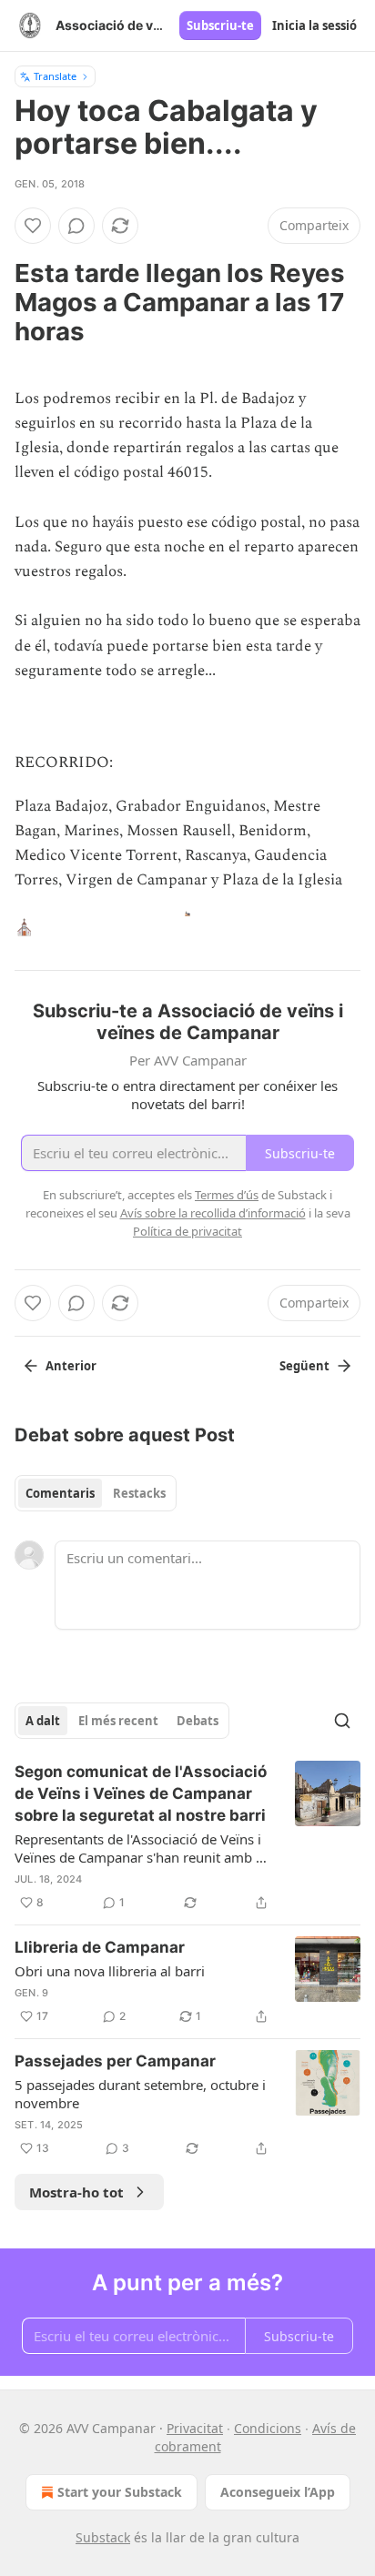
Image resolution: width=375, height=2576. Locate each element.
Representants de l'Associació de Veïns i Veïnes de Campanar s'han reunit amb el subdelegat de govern (141, 1848)
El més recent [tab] (118, 1721)
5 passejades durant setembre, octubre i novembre (140, 2094)
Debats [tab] (198, 1721)
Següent (304, 1366)
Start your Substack (120, 2492)
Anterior (71, 1366)
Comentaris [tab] (60, 1493)
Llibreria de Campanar (100, 1947)
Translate (55, 76)
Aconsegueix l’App (278, 2492)
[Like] (33, 226)
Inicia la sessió (314, 25)
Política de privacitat (187, 1231)
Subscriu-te (220, 25)
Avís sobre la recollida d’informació (213, 1213)
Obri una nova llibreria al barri (110, 1971)
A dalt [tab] (43, 1721)
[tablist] (96, 1493)
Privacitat (195, 2428)
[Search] (342, 1721)
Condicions (268, 2428)
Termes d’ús (227, 1195)
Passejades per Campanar (115, 2061)
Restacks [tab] (139, 1493)
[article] (187, 1837)
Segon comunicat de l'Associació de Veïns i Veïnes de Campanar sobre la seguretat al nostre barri (141, 1793)
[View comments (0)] (76, 226)
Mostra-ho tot (76, 2192)
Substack (103, 2537)
